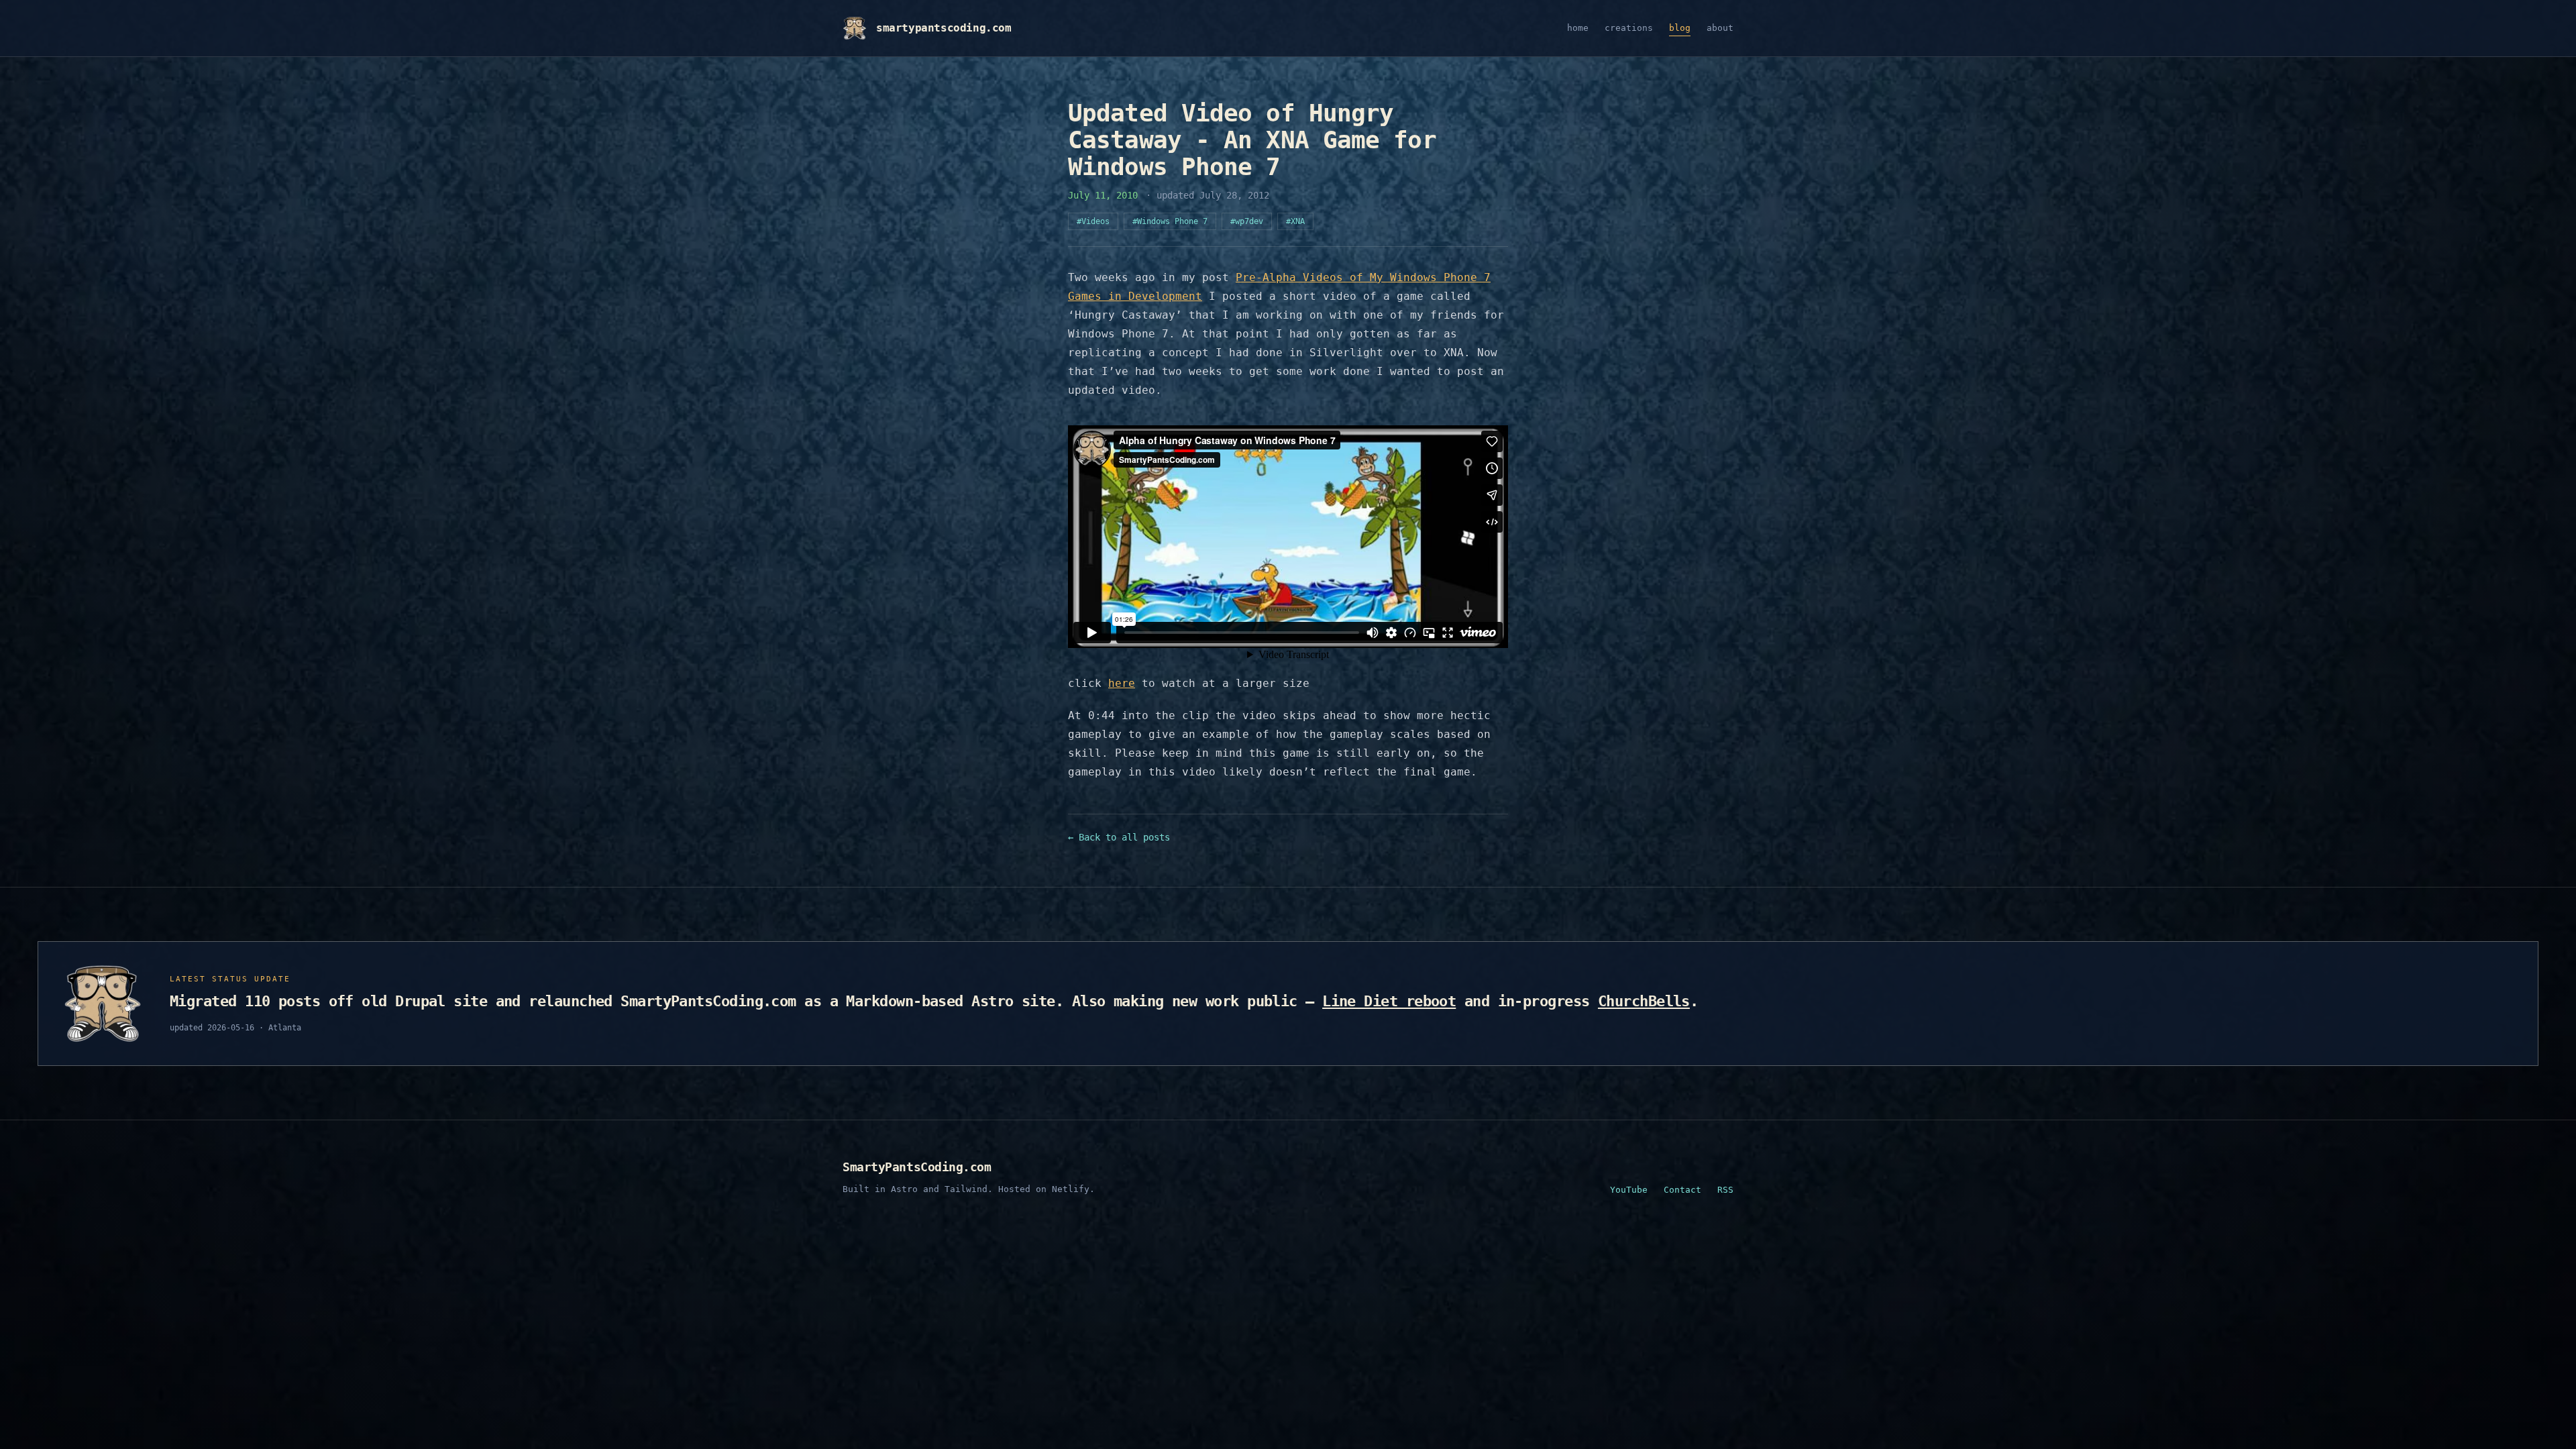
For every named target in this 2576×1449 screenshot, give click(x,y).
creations (1629, 28)
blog (1680, 28)
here (1122, 683)
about (1720, 28)
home (1578, 28)
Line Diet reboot (1389, 1001)
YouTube (1629, 1190)
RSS (1725, 1190)
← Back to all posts (1119, 837)
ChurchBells (1644, 1001)
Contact (1682, 1190)
